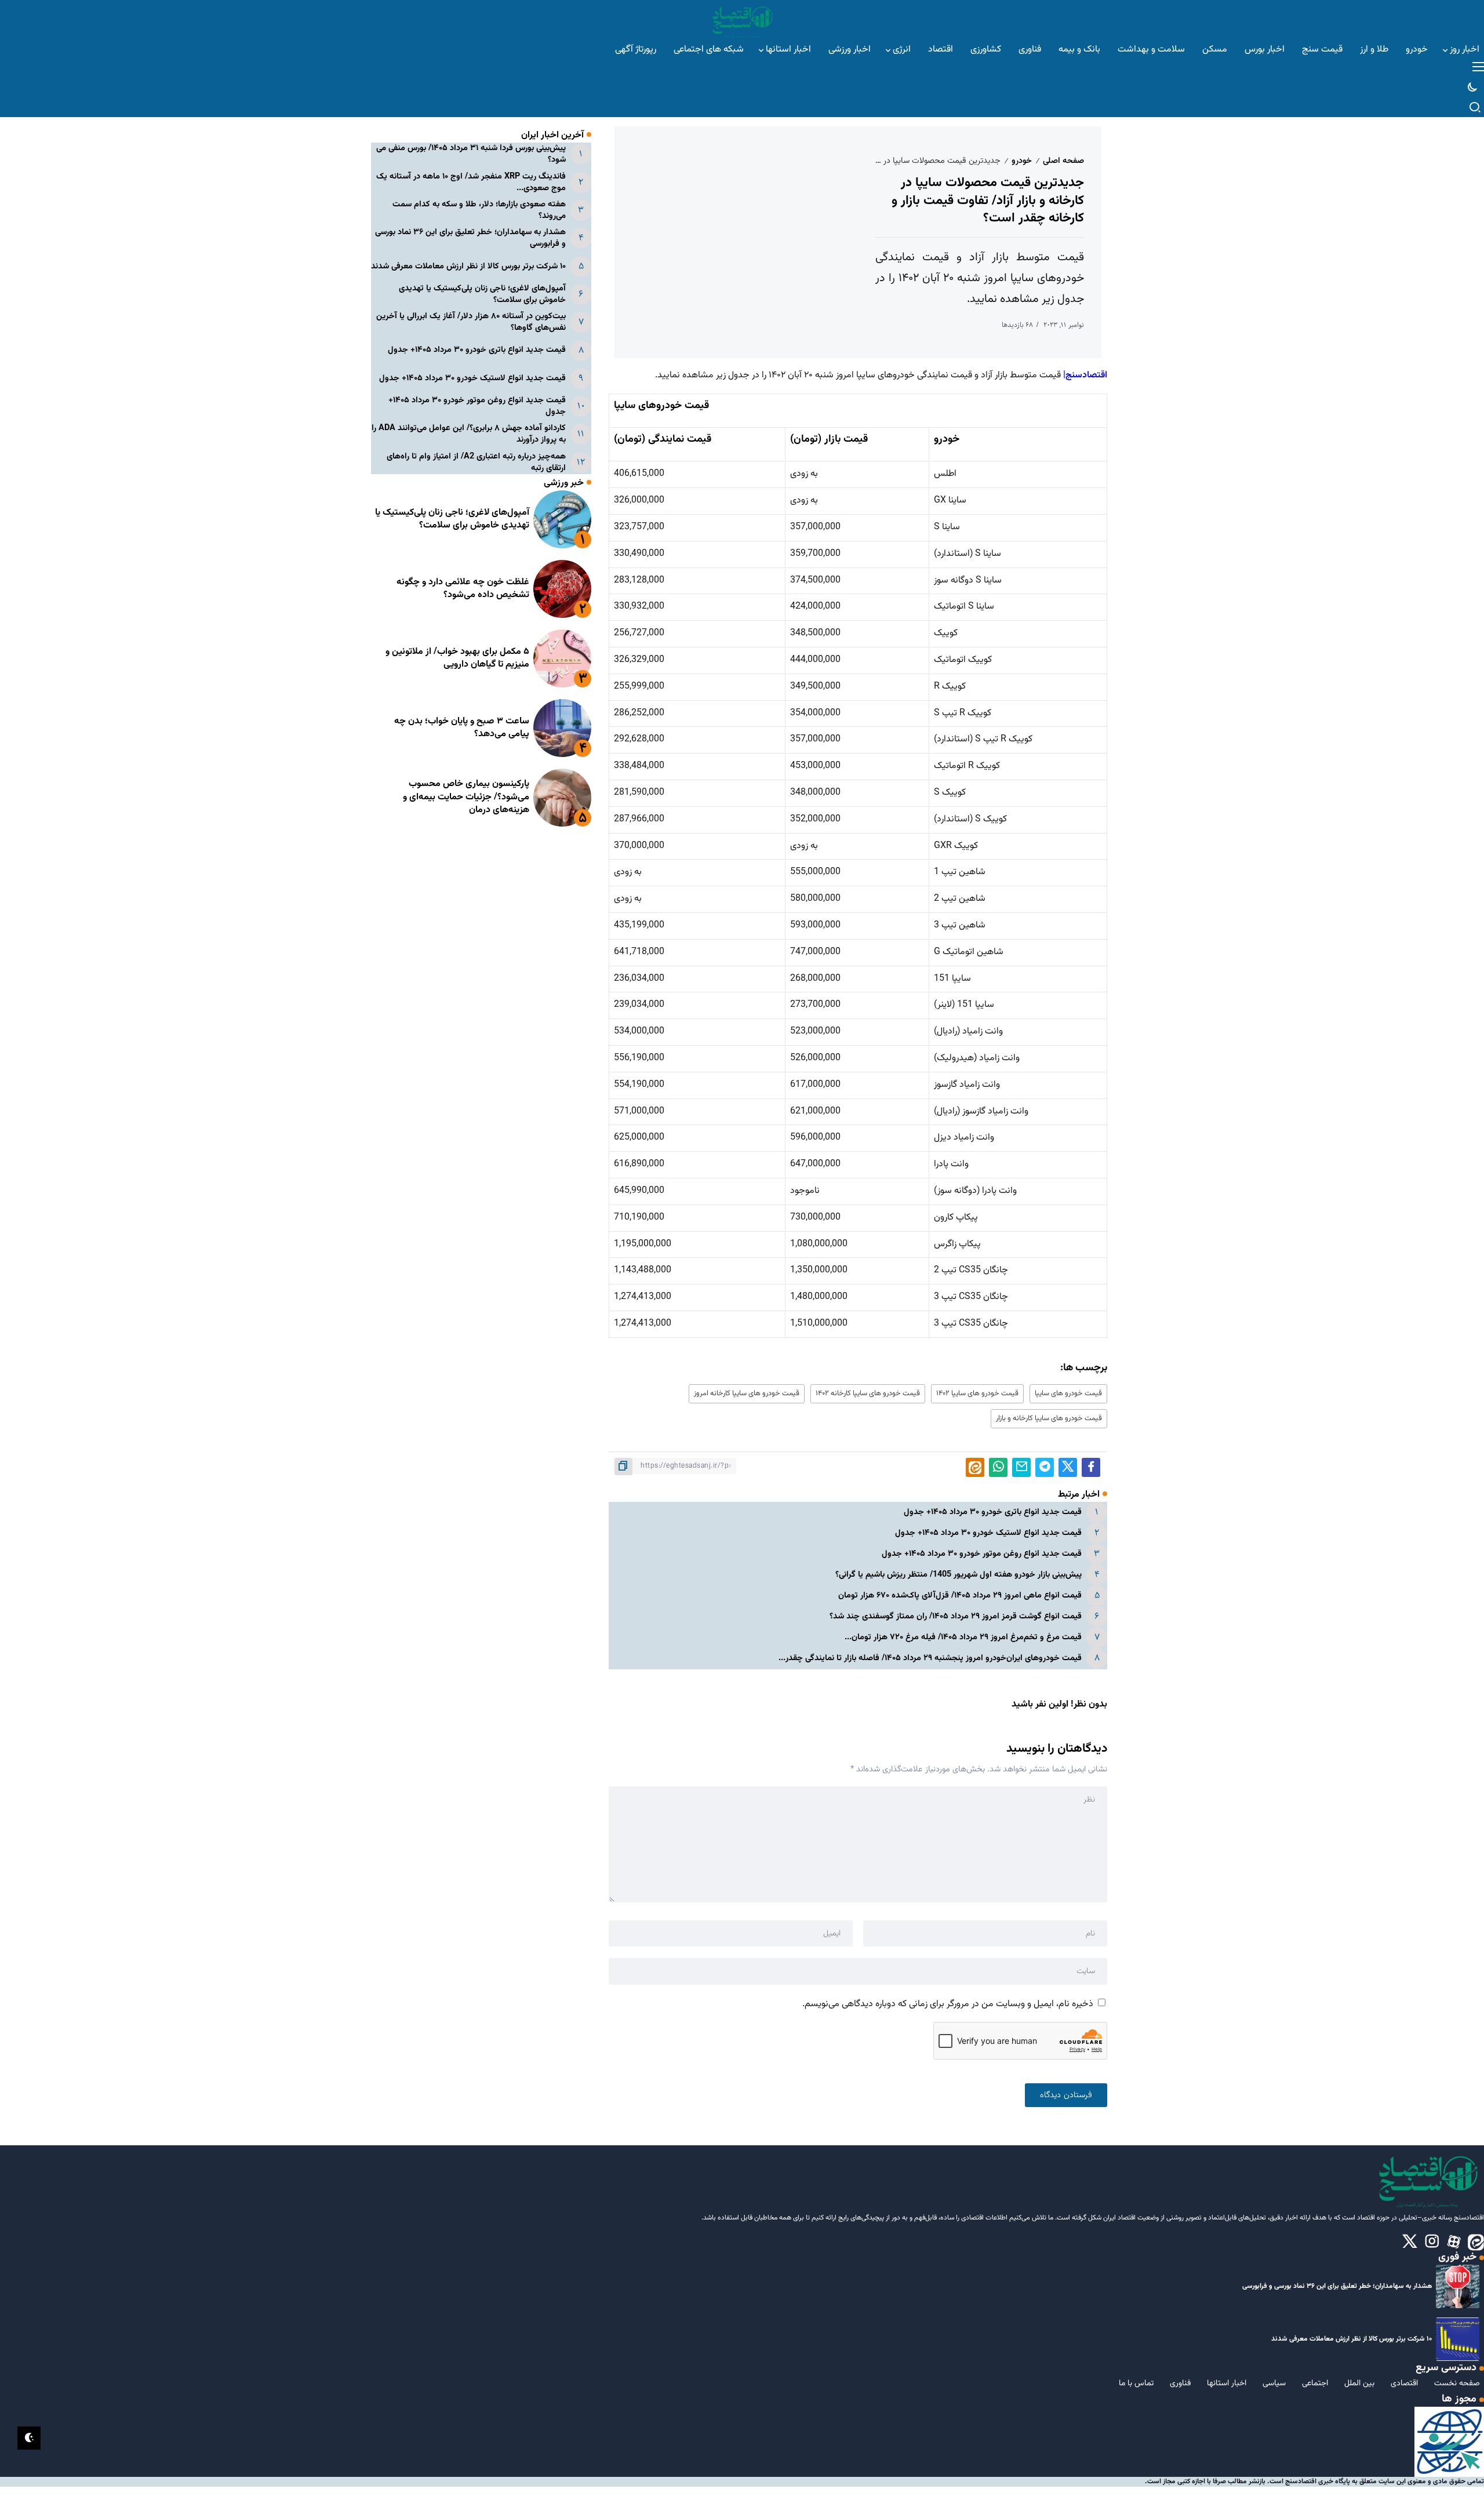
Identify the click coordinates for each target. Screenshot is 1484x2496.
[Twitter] (1410, 2242)
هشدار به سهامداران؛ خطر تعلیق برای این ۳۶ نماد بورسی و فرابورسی (470, 238)
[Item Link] (562, 519)
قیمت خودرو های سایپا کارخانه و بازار (1049, 1418)
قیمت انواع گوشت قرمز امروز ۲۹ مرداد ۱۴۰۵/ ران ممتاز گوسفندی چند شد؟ (956, 1616)
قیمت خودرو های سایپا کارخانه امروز (747, 1393)
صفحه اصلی (1063, 161)
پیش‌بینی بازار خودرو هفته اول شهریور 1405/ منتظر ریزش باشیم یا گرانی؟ (959, 1575)
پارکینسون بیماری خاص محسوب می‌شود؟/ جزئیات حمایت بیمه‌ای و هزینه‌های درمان (466, 797)
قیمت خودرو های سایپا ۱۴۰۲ (977, 1393)
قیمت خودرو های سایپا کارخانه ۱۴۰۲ (868, 1393)
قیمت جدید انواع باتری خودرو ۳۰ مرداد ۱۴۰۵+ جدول (993, 1512)
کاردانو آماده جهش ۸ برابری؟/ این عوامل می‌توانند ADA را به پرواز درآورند (469, 434)
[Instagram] (1432, 2242)
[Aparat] (1454, 2242)
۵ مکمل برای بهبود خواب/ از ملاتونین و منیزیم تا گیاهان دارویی (457, 658)
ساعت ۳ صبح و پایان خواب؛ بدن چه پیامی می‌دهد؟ (462, 728)
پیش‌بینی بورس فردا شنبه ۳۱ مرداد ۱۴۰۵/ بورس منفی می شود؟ (471, 154)
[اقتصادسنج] (742, 21)
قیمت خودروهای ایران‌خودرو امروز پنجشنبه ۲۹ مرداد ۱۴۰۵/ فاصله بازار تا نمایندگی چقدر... (930, 1658)
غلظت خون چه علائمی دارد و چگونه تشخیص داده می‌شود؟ (463, 589)
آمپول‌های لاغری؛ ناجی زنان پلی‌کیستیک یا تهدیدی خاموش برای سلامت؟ (482, 294)
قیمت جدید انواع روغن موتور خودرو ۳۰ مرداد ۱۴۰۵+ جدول (982, 1554)
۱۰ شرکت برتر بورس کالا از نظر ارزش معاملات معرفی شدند (468, 266)
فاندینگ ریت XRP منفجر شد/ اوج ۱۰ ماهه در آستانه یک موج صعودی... (471, 182)
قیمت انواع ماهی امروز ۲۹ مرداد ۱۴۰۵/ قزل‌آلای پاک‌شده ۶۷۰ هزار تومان (960, 1596)
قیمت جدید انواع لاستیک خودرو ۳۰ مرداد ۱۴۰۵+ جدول (988, 1533)
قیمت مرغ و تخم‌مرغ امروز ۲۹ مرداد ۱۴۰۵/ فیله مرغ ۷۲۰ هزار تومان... (963, 1637)
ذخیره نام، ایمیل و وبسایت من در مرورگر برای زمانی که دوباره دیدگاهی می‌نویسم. (948, 2004)
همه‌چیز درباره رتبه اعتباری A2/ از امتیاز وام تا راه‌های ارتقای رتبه (476, 462)
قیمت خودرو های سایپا (1068, 1393)
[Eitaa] (1476, 2242)
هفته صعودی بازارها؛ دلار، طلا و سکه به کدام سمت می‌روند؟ (479, 210)
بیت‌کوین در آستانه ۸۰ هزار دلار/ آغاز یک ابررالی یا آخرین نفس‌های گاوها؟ (471, 322)
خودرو (1022, 161)
